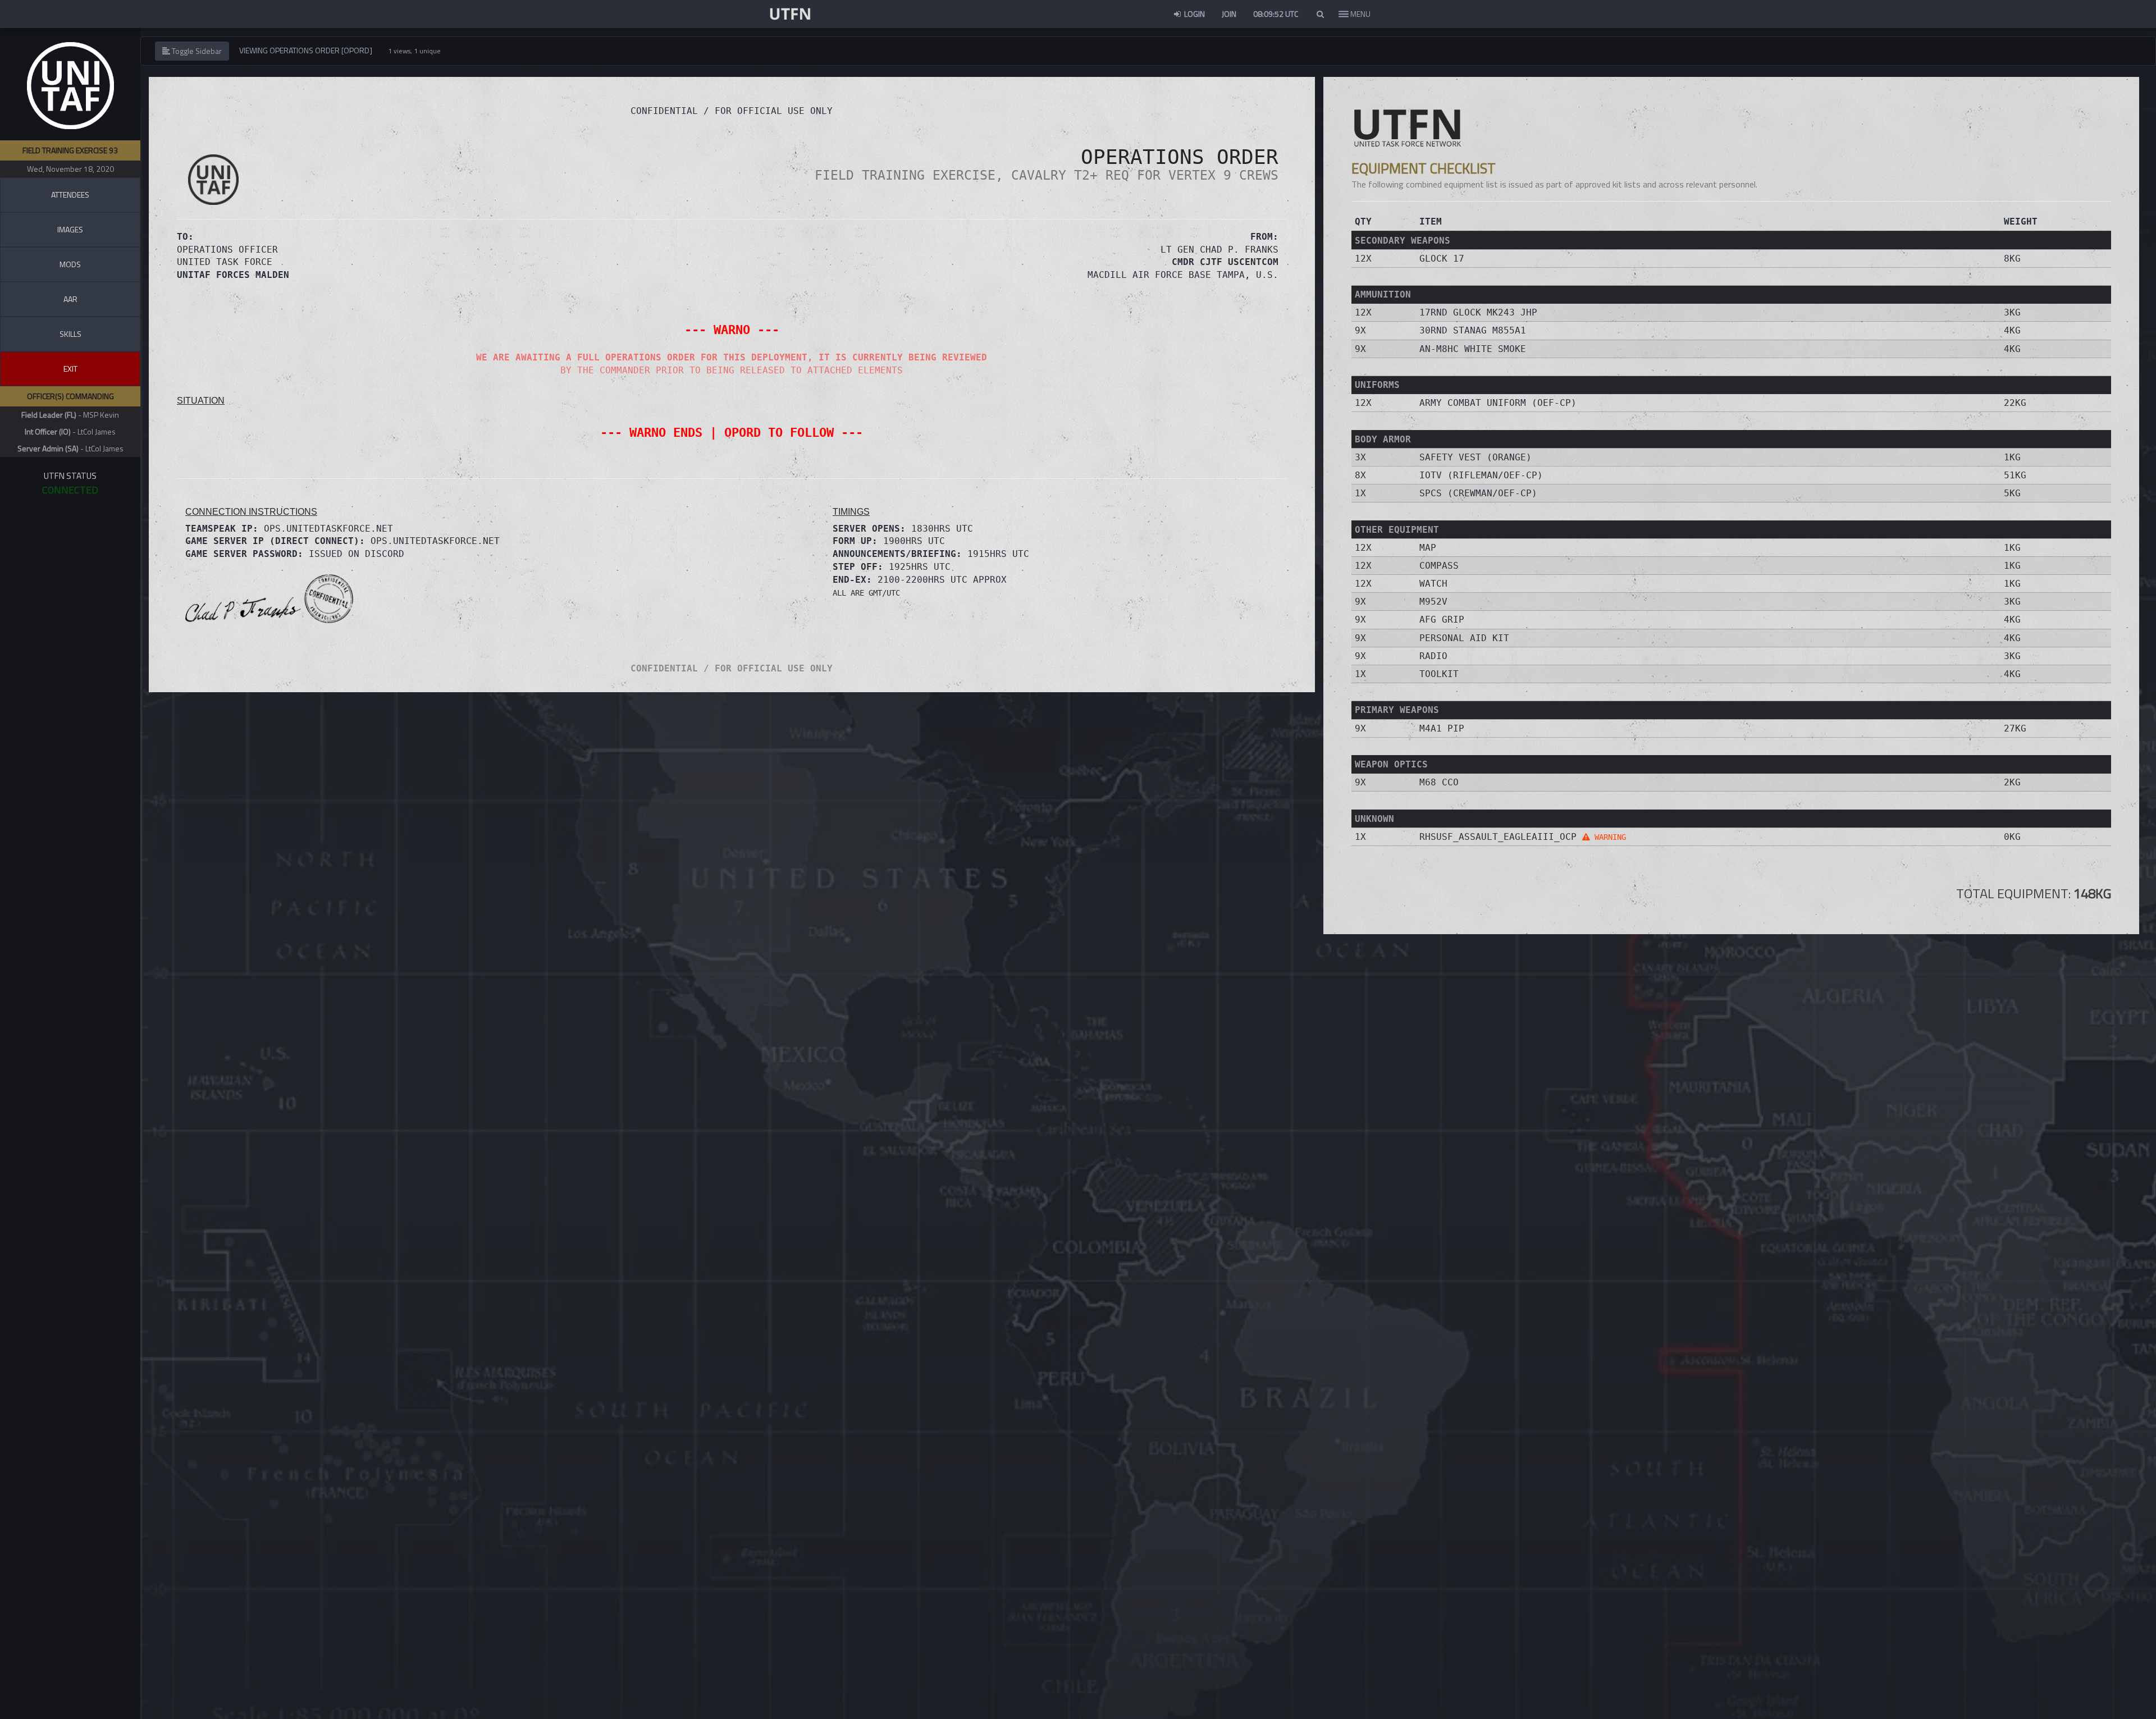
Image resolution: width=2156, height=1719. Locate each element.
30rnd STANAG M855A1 (1473, 330)
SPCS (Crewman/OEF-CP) (1478, 493)
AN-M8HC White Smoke (1473, 349)
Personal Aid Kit (1464, 638)
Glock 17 (1442, 259)
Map (1428, 548)
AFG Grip (1442, 620)
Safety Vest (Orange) (1476, 457)
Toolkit (1439, 674)
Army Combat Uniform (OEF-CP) (1498, 403)
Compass (1439, 566)
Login (1194, 14)
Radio (1433, 656)
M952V (1433, 602)
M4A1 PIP (1442, 728)
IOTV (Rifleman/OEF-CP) (1481, 475)
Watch (1433, 584)
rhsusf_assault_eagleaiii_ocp (1523, 837)
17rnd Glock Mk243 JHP (1478, 312)
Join (1229, 14)
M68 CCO (1439, 782)
